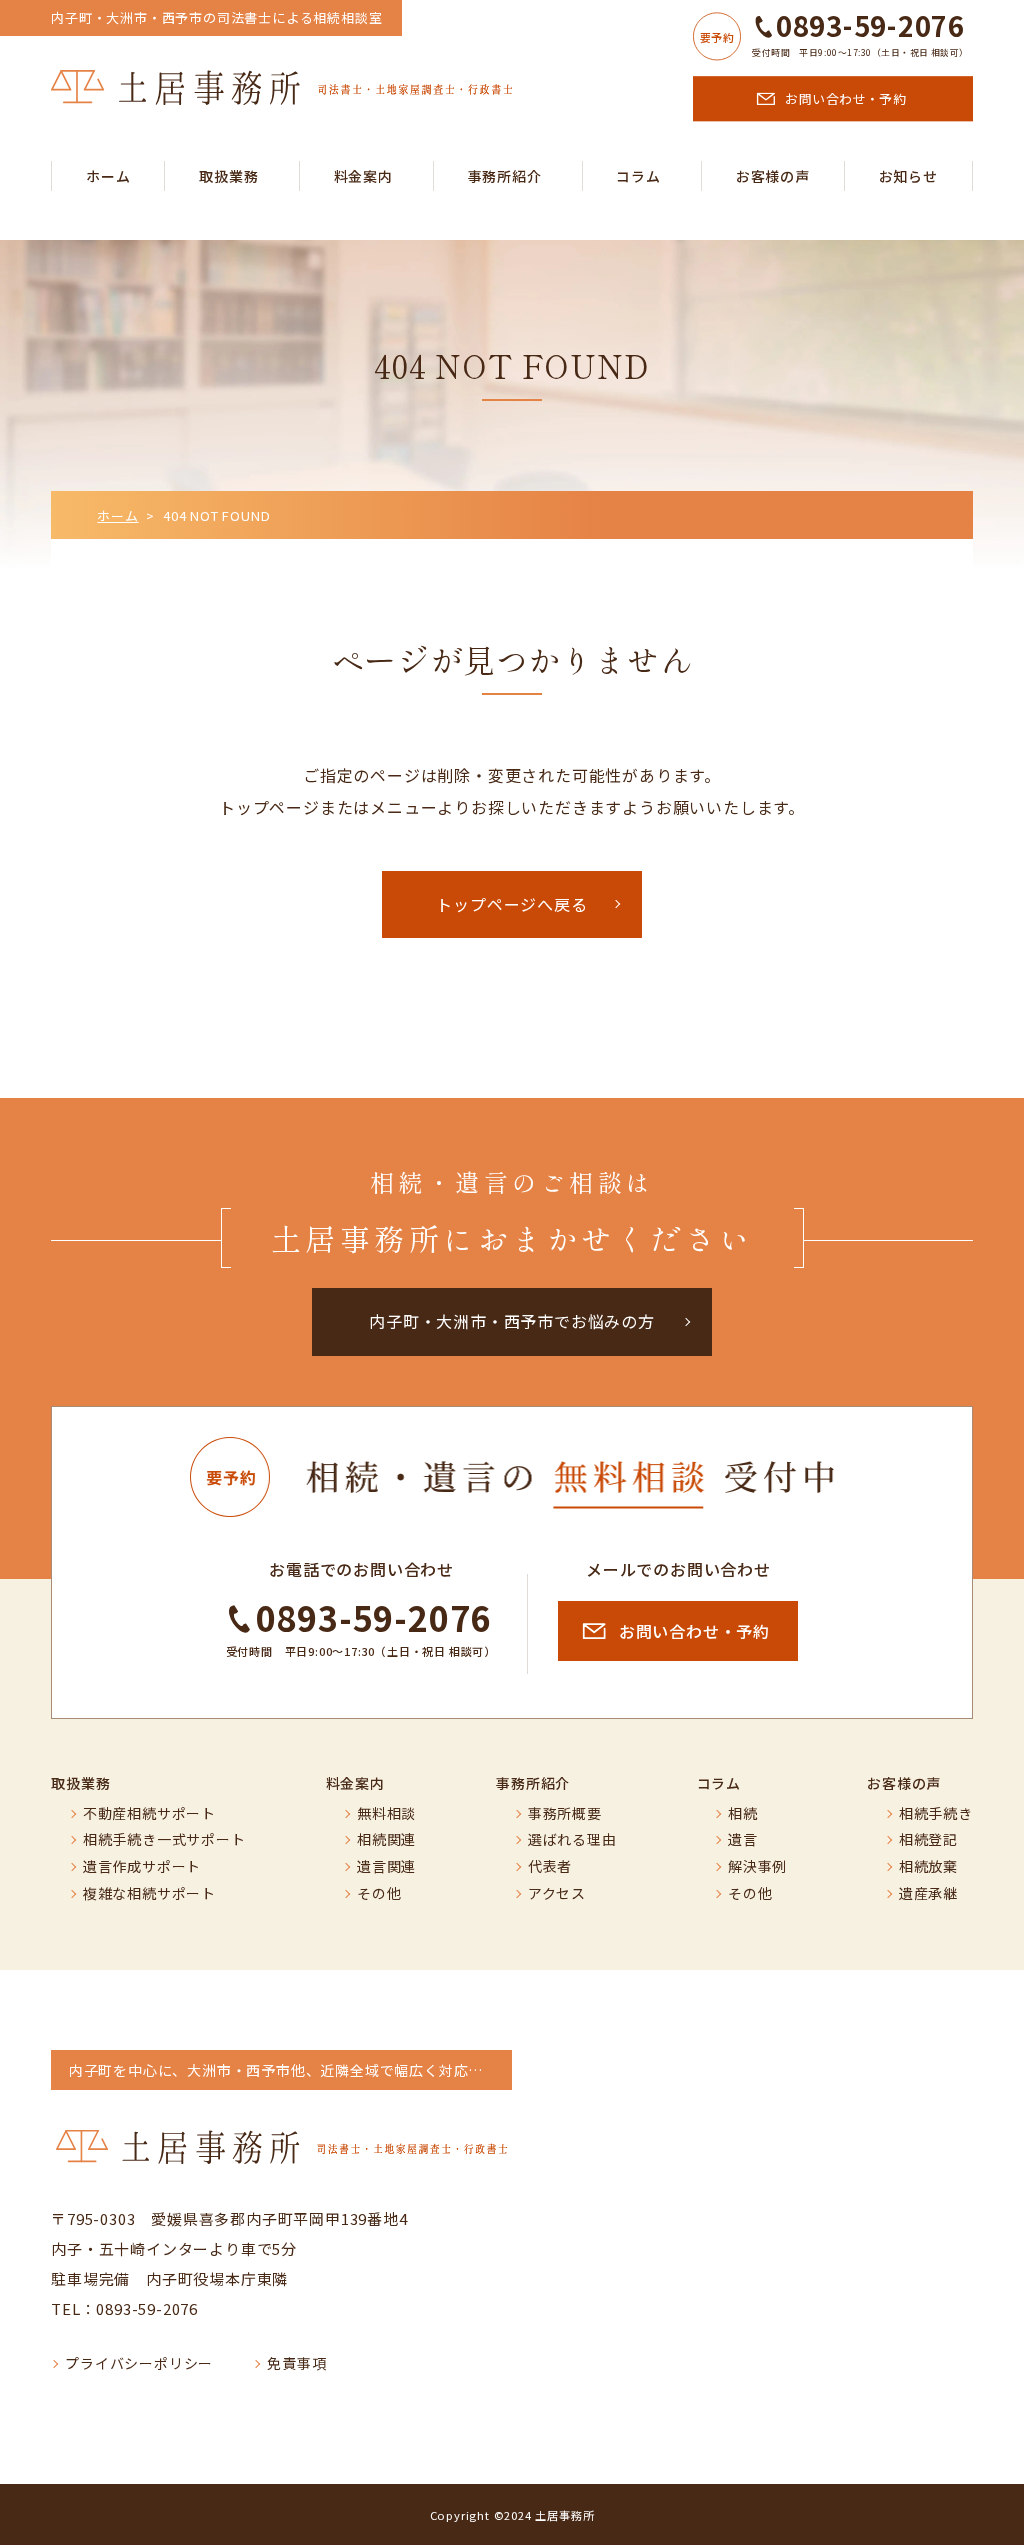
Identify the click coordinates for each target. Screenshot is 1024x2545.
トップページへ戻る (511, 904)
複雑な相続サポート (149, 1893)
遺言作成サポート (142, 1866)
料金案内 (363, 176)
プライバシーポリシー (139, 2363)
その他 (379, 1893)
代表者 (550, 1866)
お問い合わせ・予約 (845, 98)
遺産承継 (928, 1893)
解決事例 (757, 1866)
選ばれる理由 (572, 1839)
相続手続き (936, 1813)
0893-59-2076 (870, 25)
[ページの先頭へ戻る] (994, 2515)
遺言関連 (386, 1866)
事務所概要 (565, 1813)
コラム (638, 176)
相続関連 (386, 1839)
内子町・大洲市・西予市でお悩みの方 (512, 1321)
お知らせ (908, 176)
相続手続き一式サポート (164, 1839)
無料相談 (386, 1813)
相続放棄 (928, 1866)
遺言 (743, 1839)
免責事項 (296, 2363)
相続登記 (928, 1839)
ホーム (108, 176)
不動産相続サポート (149, 1813)
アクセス (557, 1893)
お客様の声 (773, 176)
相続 (743, 1813)
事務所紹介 (505, 176)
